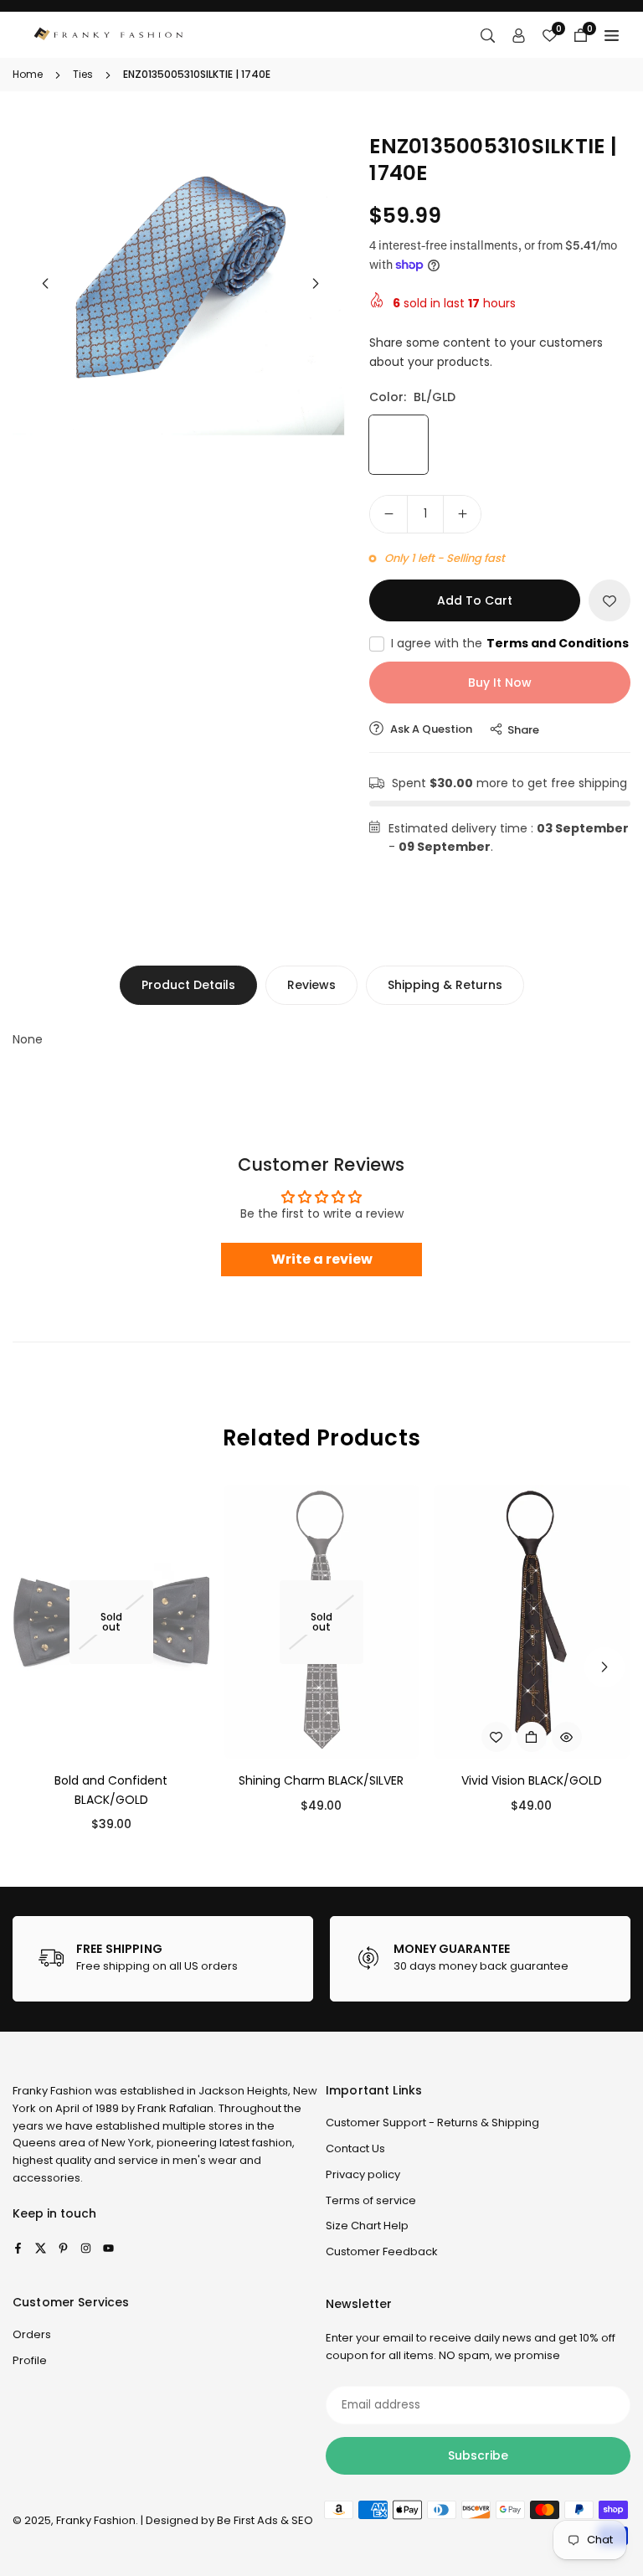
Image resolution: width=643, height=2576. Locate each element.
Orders (32, 2334)
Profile (30, 2360)
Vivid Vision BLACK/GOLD (532, 1780)
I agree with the (510, 643)
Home (28, 74)
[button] (316, 284)
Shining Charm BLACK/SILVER (321, 1780)
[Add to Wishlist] (610, 600)
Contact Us (355, 2148)
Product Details (188, 985)
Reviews (311, 985)
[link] (163, 1959)
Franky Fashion (52, 2091)
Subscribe (478, 2455)
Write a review (322, 1259)
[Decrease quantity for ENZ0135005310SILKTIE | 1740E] (388, 514)
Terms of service (371, 2200)
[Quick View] (567, 1737)
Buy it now (500, 683)
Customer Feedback (382, 2251)
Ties (83, 74)
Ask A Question (430, 729)
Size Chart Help (367, 2226)
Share (523, 730)
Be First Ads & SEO (265, 2520)
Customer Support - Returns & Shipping (432, 2123)
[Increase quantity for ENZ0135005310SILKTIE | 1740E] (462, 514)
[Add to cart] (532, 1737)
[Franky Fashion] (109, 34)
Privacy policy (363, 2174)
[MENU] (612, 35)
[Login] (519, 35)
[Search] (488, 35)
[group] (180, 286)
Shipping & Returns (445, 985)
